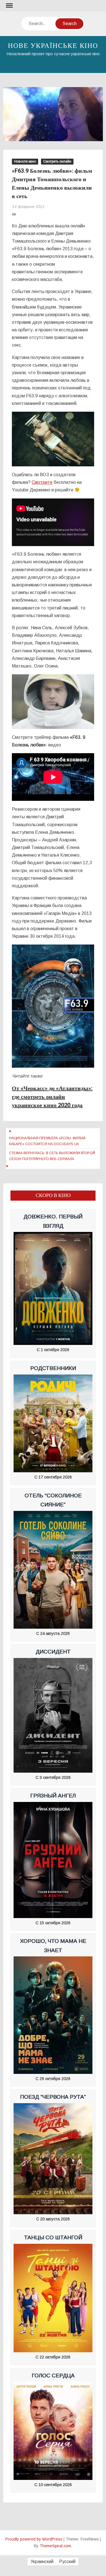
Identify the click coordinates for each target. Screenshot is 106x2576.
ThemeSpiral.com (55, 2546)
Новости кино (25, 161)
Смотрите (42, 482)
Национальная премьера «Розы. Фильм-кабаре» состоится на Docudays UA (48, 1141)
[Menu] (9, 6)
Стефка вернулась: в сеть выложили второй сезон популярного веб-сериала (52, 1156)
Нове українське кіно (53, 46)
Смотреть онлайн (57, 161)
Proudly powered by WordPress (34, 2539)
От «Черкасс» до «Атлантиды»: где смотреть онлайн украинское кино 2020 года (52, 1097)
